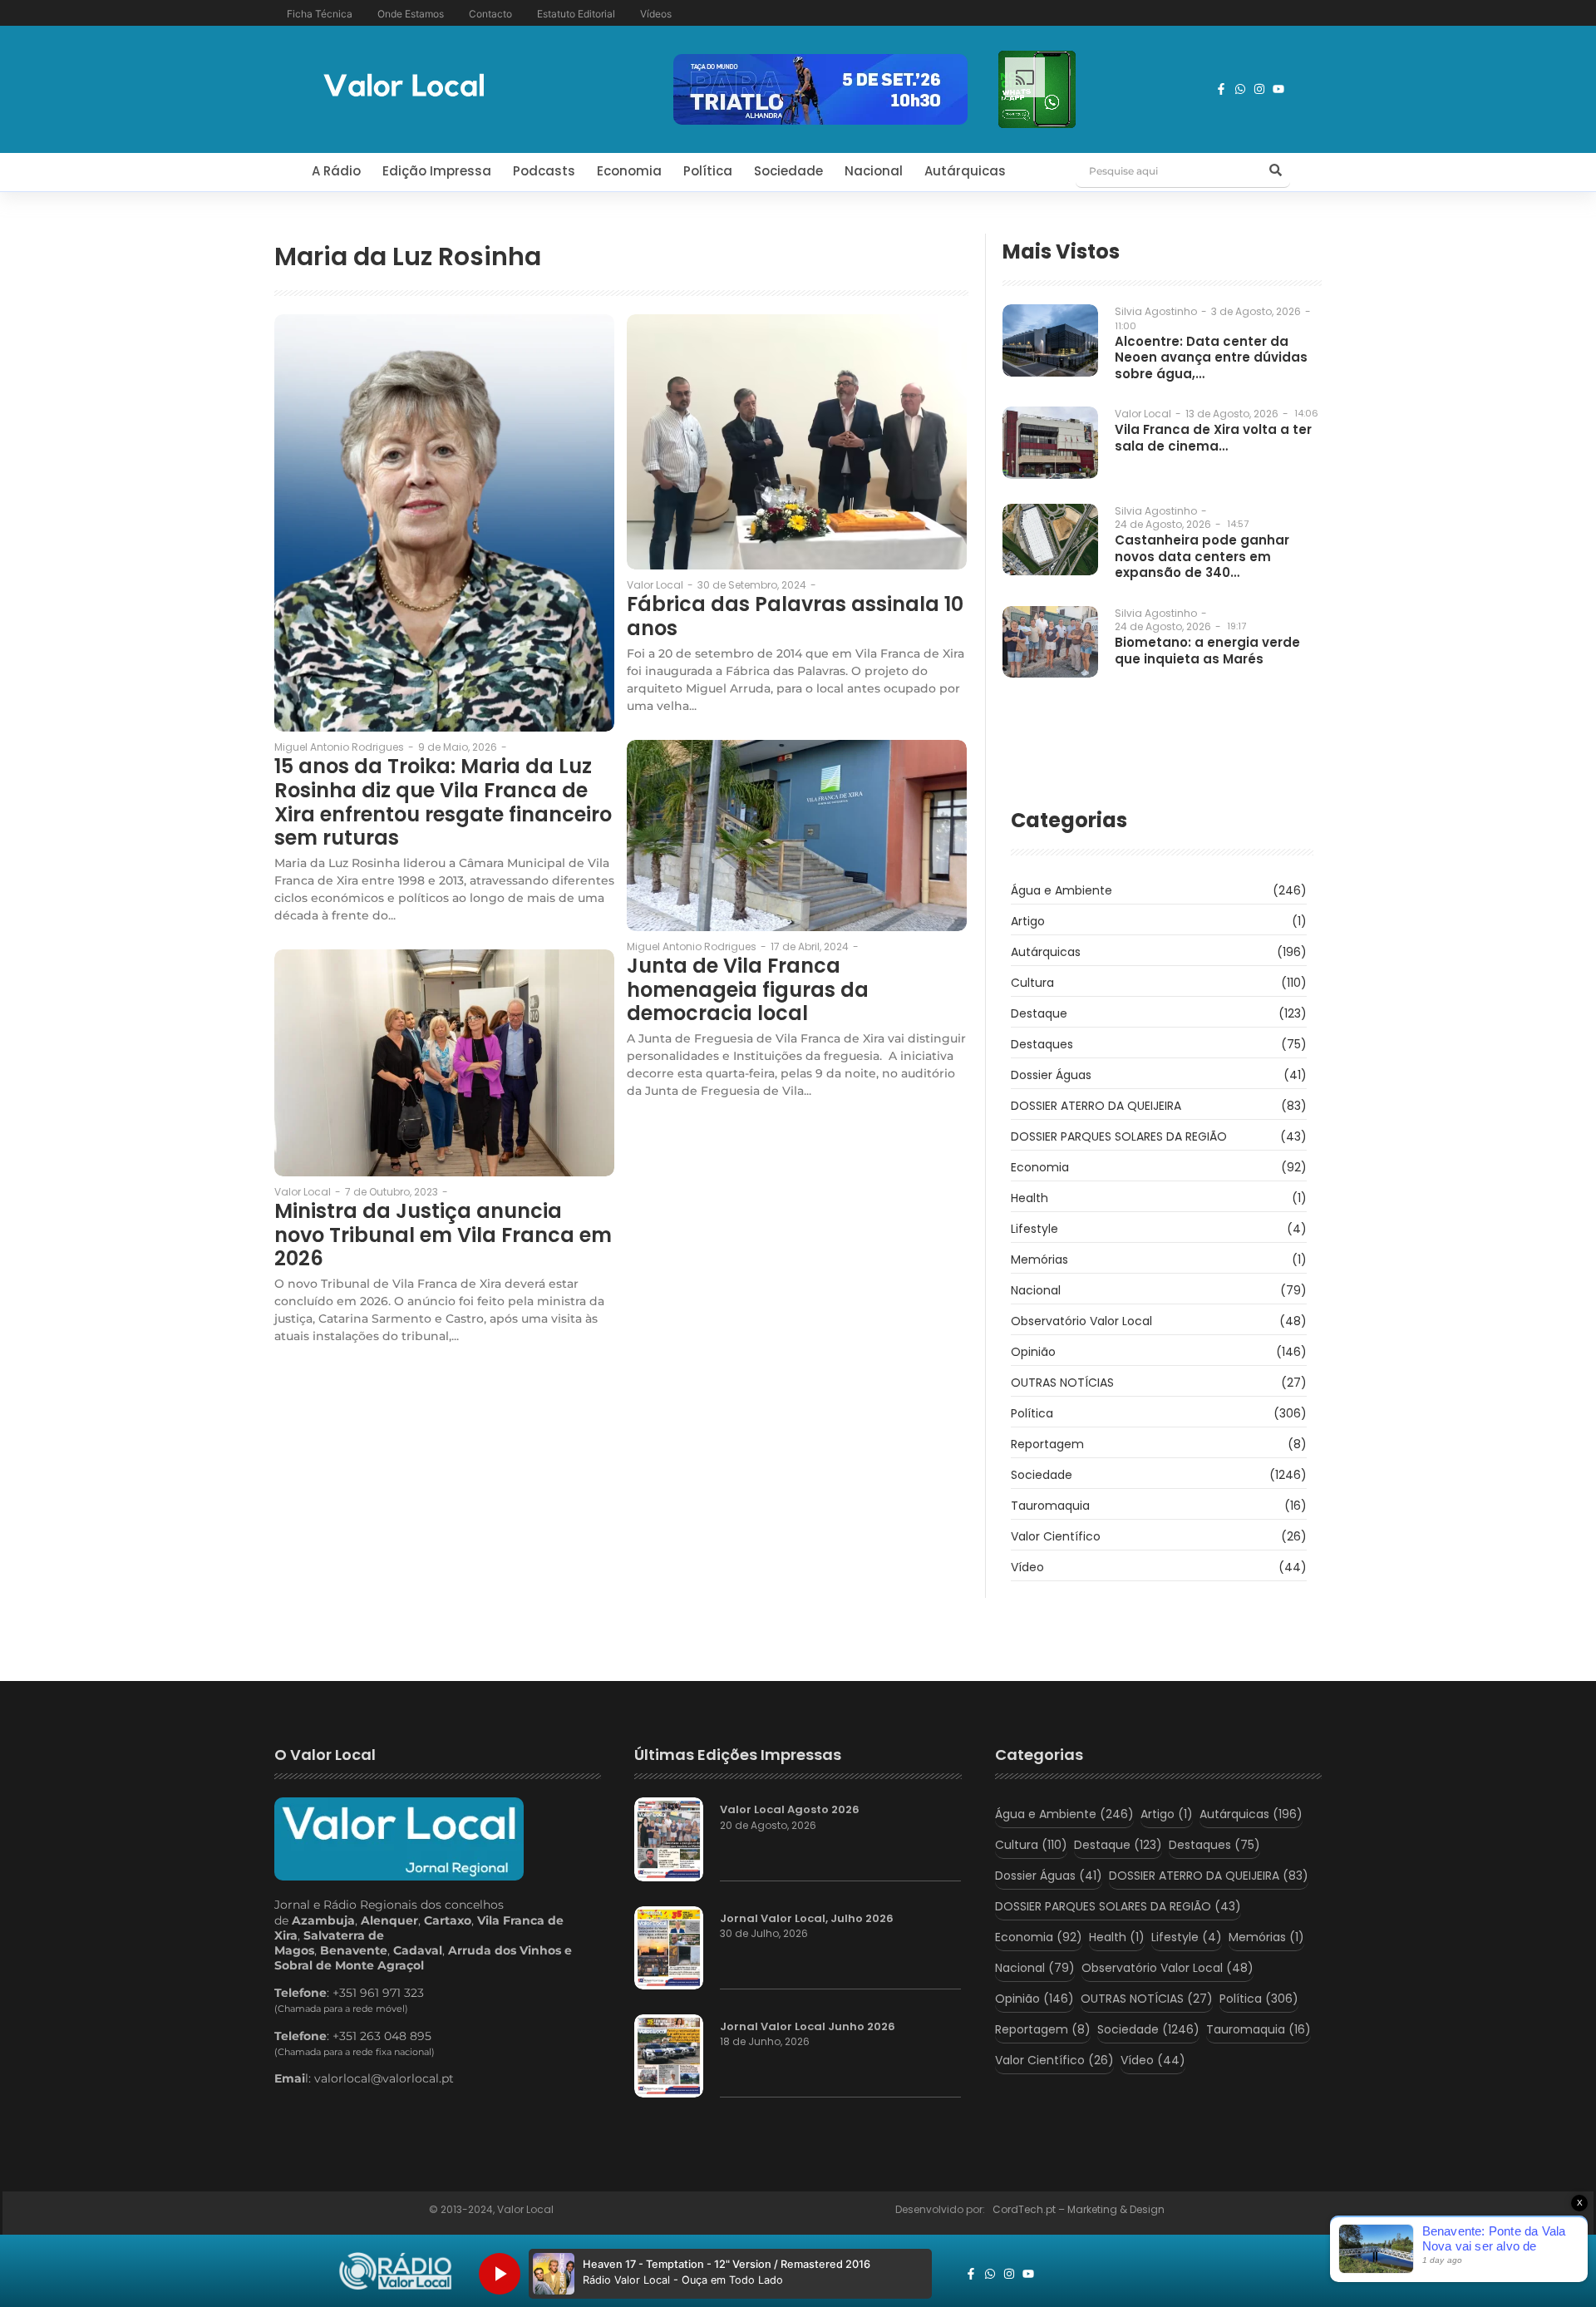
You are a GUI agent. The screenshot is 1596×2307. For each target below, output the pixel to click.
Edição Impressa (437, 171)
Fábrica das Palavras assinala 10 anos (795, 617)
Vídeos (656, 14)
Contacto (490, 14)
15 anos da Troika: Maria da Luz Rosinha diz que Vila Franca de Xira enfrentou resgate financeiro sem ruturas (443, 803)
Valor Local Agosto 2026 (790, 1810)
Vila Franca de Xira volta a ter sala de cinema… (1213, 438)
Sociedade (788, 171)
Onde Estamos (411, 14)
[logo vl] (404, 87)
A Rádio (336, 171)
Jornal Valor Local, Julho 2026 (807, 1919)
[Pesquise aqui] (1275, 171)
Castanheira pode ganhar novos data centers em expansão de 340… (1202, 557)
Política (708, 171)
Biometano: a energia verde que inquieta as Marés (1207, 651)
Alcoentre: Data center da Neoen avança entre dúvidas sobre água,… (1211, 358)
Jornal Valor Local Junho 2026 (808, 2027)
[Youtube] (1278, 89)
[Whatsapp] (1240, 89)
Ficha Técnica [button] (320, 14)
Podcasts (544, 171)
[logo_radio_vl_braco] (395, 2271)
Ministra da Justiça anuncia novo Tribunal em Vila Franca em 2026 (443, 1235)
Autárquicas (965, 171)
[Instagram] (1259, 89)
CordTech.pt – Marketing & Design (1080, 2209)
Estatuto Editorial (576, 14)
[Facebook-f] (1221, 89)
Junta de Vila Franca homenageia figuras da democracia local (748, 990)
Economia (629, 171)
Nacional (874, 171)
